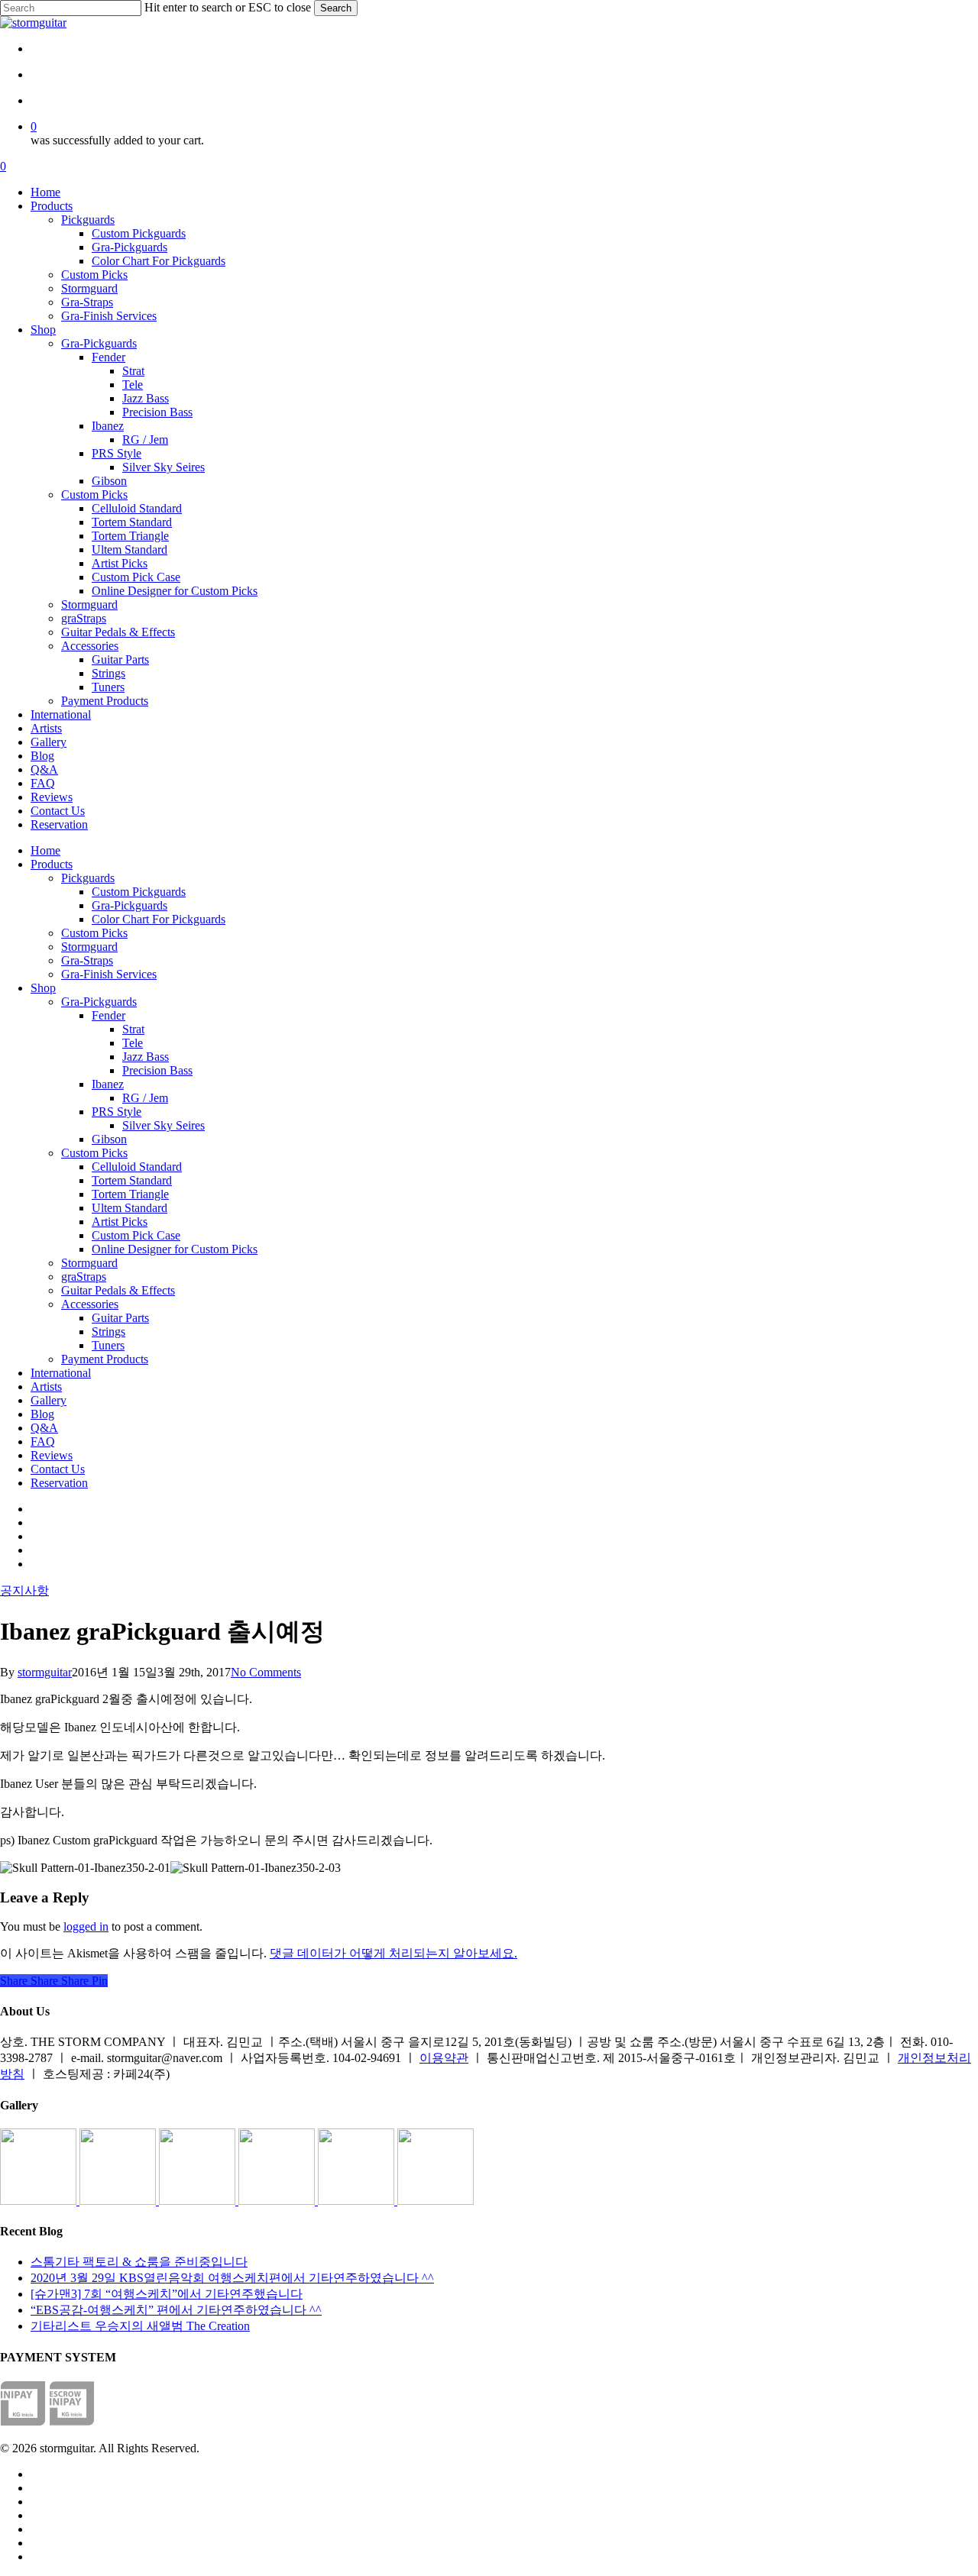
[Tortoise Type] (40, 2201)
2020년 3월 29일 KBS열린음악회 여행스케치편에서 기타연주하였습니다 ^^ (232, 2278)
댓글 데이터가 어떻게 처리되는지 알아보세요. (393, 1953)
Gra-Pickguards (130, 905)
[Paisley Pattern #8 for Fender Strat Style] (199, 2201)
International (61, 1373)
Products (52, 864)
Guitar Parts (120, 1318)
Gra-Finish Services (109, 974)
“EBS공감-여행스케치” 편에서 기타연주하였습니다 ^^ (176, 2310)
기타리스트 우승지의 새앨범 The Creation (140, 2326)
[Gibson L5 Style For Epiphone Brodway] (119, 2201)
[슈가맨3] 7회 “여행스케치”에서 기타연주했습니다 (167, 2294)
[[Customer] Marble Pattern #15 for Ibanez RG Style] (278, 2201)
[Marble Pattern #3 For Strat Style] (436, 2201)
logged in (86, 1926)
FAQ (43, 1442)
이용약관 (444, 2058)
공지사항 (24, 1590)
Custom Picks (94, 933)
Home (45, 850)
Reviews (52, 1455)
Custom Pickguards (139, 892)
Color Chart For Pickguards (159, 919)
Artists (46, 1387)
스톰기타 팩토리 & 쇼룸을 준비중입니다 (139, 2262)
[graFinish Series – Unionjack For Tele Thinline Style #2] (358, 2201)
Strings (108, 1332)
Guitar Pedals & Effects (118, 1290)
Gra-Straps (87, 960)
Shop (43, 988)
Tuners (108, 1345)
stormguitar (45, 1672)
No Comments (266, 1672)
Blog (42, 1414)
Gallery (49, 1400)
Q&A (44, 1428)
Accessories (90, 1304)
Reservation (59, 1483)
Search (336, 8)
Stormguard (89, 947)
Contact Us (58, 1469)
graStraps (84, 1277)
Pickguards (88, 878)
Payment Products (105, 1359)
